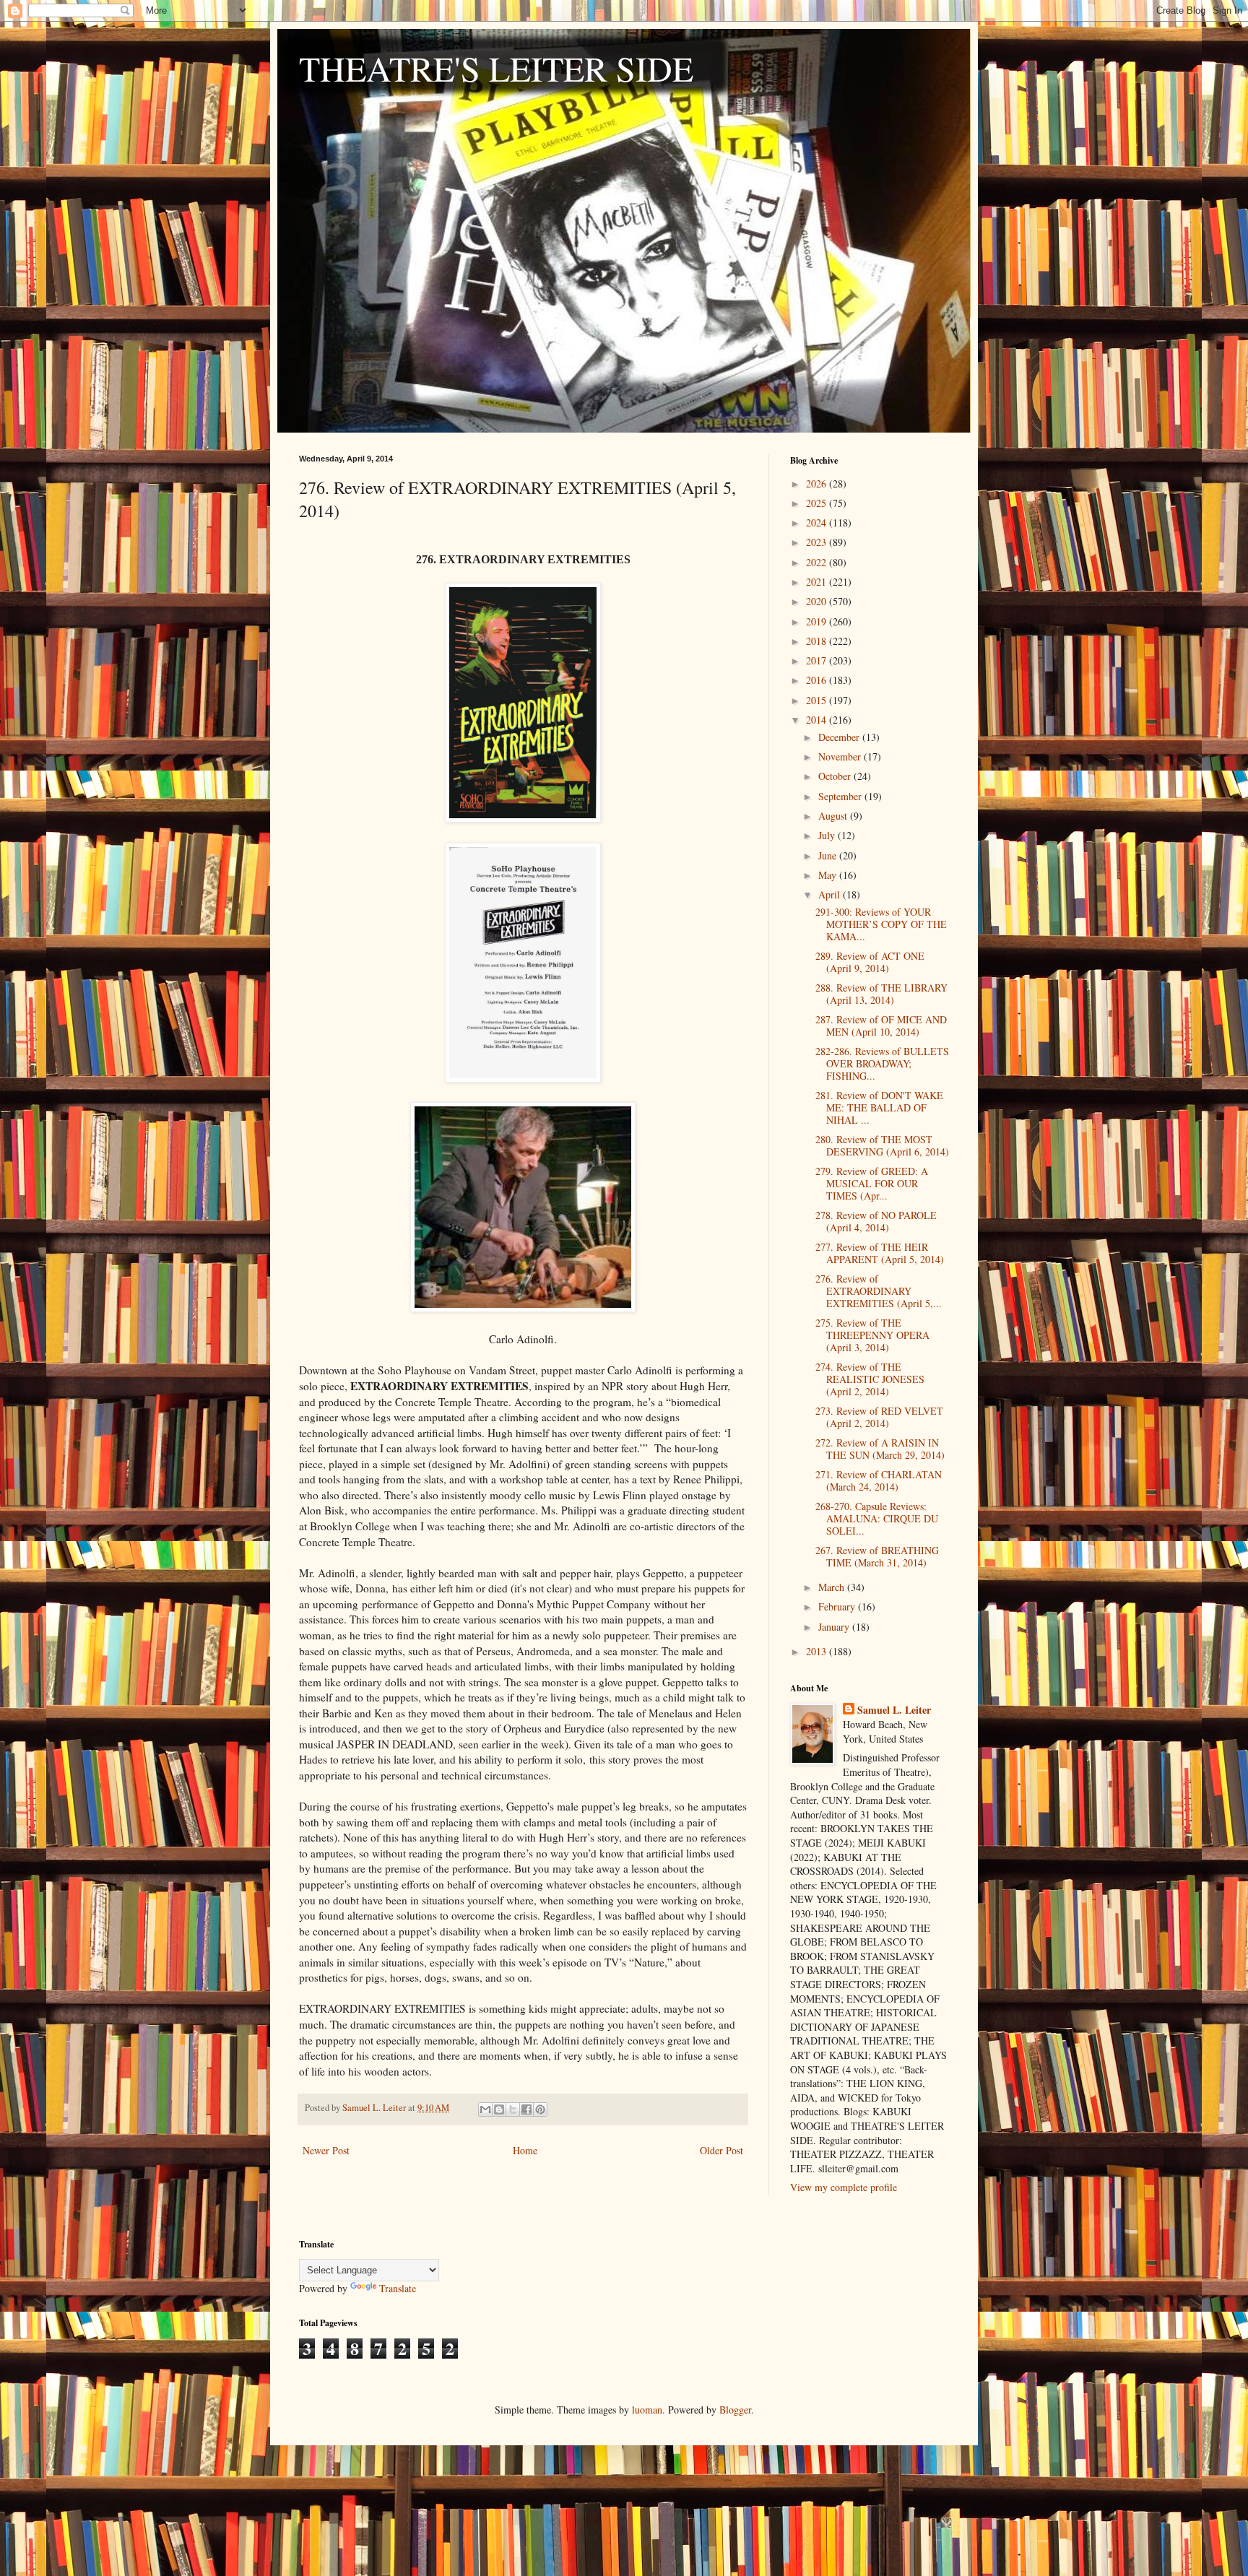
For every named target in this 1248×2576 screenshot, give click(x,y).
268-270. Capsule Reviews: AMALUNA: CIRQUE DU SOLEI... (877, 1518)
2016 (818, 680)
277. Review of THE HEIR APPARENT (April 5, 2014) (880, 1253)
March (833, 1587)
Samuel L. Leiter (894, 1710)
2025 (818, 503)
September (841, 796)
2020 (818, 601)
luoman (647, 2410)
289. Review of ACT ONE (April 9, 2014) (870, 962)
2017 (818, 660)
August (834, 816)
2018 (818, 641)
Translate (398, 2288)
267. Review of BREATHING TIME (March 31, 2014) (877, 1556)
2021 (818, 582)
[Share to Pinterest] (540, 2109)
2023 (818, 542)
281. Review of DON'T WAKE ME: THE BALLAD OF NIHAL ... (879, 1107)
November (841, 756)
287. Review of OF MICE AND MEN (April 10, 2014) (881, 1025)
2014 (818, 720)
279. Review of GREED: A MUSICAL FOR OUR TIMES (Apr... (872, 1183)
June (829, 855)
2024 (818, 522)
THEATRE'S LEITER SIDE (496, 68)
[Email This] (485, 2109)
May (829, 875)
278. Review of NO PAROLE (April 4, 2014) (876, 1221)
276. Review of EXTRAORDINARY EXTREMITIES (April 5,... (879, 1291)
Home (525, 2150)
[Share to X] (513, 2109)
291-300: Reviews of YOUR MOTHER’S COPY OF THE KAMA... (881, 924)
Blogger (735, 2410)
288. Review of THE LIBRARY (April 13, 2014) (881, 994)
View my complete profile (844, 2187)
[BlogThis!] (499, 2109)
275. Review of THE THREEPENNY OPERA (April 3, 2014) (872, 1335)
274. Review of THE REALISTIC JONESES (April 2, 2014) (870, 1379)
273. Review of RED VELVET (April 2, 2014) (879, 1417)
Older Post (721, 2150)
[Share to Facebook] (526, 2109)
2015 (818, 700)
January (835, 1627)
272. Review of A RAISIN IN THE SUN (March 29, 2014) (880, 1449)
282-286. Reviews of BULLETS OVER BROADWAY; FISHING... (882, 1063)
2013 (818, 1651)
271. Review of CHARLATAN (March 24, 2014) (879, 1480)
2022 (818, 562)
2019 (818, 621)
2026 (818, 483)
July (828, 835)
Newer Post (326, 2150)
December (840, 737)
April (831, 894)
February (838, 1606)
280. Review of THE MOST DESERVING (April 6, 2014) (882, 1145)
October (836, 776)
